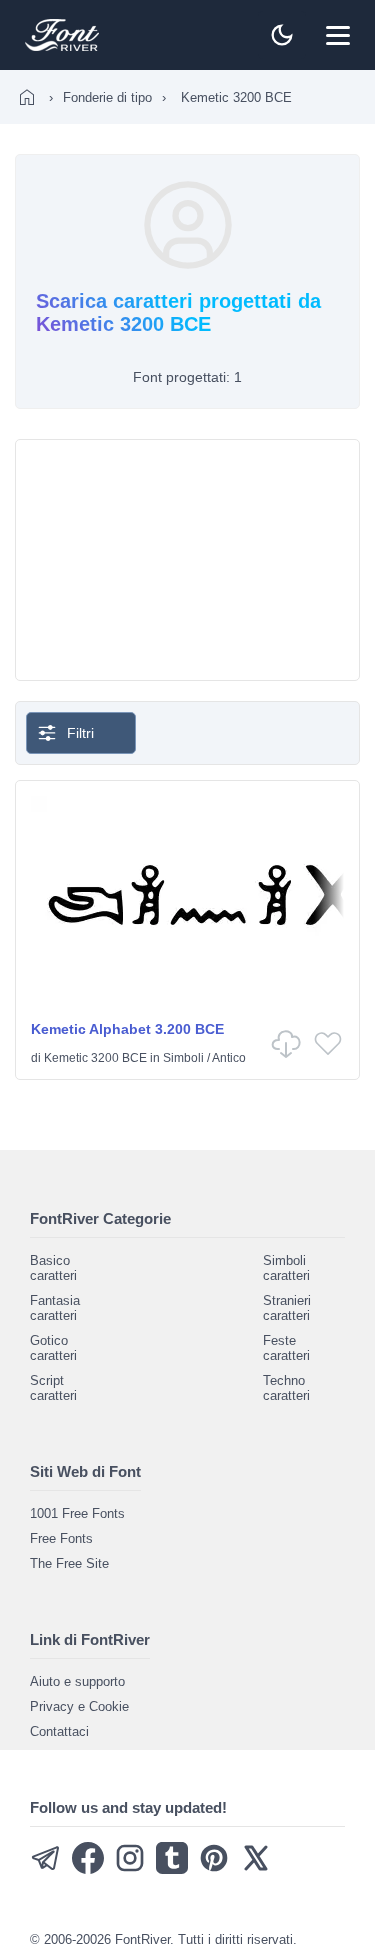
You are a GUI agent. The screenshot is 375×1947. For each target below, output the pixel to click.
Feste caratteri (286, 1348)
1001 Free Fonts (77, 1513)
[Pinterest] (214, 1869)
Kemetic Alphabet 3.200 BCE (127, 1029)
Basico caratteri (53, 1268)
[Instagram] (130, 1869)
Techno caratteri (286, 1388)
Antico (229, 1058)
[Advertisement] (187, 560)
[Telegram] (46, 1869)
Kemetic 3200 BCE (95, 1058)
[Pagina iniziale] (27, 97)
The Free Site (69, 1563)
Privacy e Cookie (79, 1706)
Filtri (80, 733)
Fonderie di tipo (107, 97)
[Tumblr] (172, 1869)
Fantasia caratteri (55, 1308)
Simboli (183, 1058)
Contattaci (59, 1731)
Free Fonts (61, 1538)
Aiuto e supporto (77, 1681)
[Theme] (282, 35)
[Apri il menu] (338, 35)
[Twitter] (256, 1869)
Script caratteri (53, 1388)
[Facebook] (88, 1869)
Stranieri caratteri (287, 1308)
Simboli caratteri (286, 1268)
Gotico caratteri (53, 1348)
